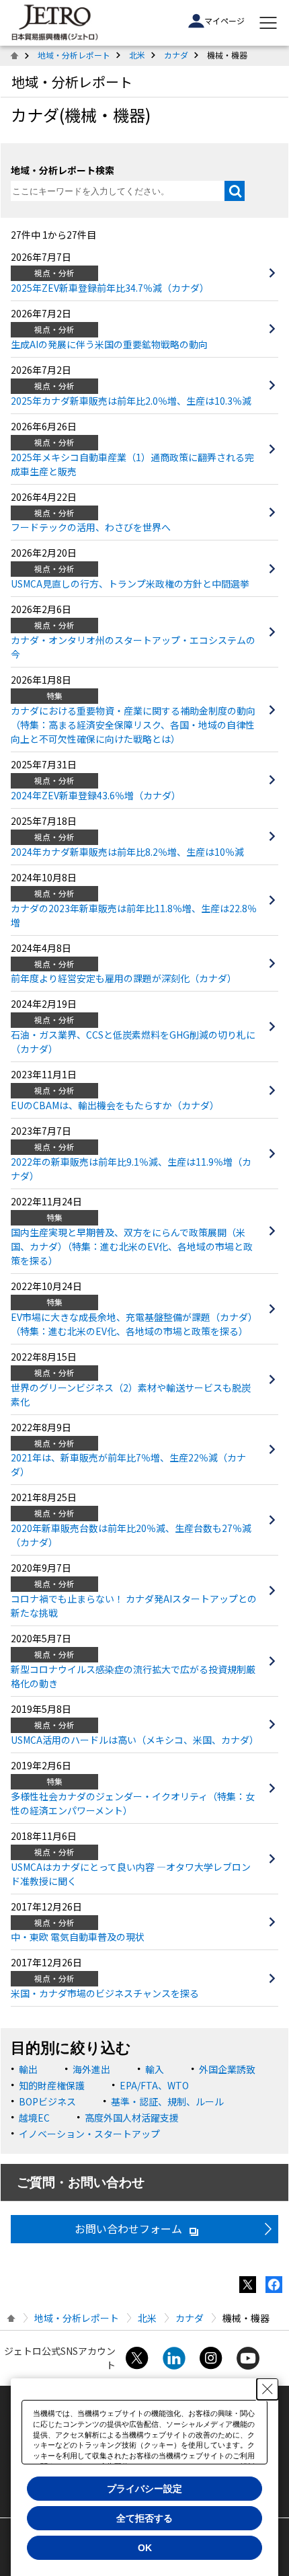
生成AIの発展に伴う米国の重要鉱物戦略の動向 (109, 344)
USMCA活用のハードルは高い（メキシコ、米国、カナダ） (135, 1740)
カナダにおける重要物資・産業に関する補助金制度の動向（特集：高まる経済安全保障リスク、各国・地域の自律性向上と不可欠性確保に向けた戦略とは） (133, 725)
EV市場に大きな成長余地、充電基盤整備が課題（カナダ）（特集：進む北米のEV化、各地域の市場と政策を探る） (134, 1324)
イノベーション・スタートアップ (89, 2134)
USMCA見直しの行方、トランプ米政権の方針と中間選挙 (130, 583)
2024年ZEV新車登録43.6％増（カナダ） (96, 795)
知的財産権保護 (52, 2085)
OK (145, 2548)
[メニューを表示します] (268, 23)
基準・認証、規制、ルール (167, 2101)
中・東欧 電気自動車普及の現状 (78, 1937)
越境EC (34, 2118)
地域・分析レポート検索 (63, 170)
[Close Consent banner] (267, 2389)
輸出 (28, 2069)
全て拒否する (144, 2518)
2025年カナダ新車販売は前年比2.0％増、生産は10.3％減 (131, 401)
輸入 (155, 2069)
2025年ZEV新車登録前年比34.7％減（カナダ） (110, 288)
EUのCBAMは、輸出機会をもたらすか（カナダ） (115, 1105)
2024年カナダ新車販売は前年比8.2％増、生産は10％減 (127, 852)
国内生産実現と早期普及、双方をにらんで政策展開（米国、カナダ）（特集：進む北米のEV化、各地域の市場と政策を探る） (132, 1246)
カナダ (176, 55)
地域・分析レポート (74, 55)
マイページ (224, 21)
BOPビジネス (47, 2101)
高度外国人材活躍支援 (132, 2118)
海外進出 (91, 2069)
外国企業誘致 (227, 2069)
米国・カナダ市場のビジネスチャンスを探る (105, 1993)
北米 (137, 55)
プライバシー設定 (144, 2489)
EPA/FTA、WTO (154, 2085)
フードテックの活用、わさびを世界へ (91, 527)
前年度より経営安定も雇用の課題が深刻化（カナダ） (124, 978)
